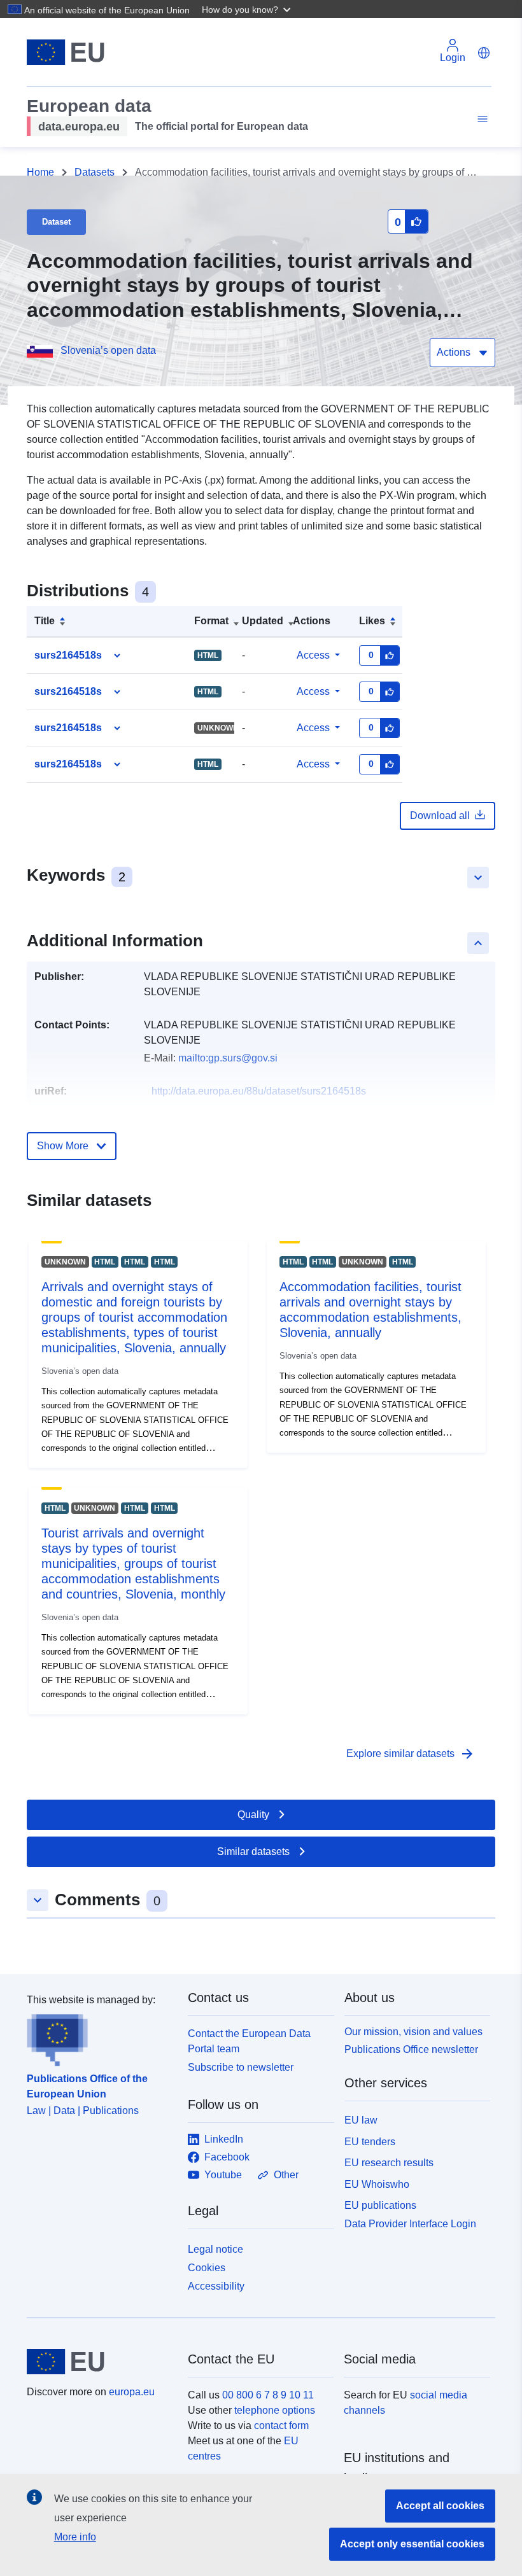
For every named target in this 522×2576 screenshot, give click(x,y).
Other (286, 2175)
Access (313, 655)
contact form (281, 2425)
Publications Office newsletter (411, 2049)
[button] (248, 9)
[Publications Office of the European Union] (100, 2037)
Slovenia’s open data (108, 350)
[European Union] (100, 2362)
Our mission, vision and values (413, 2032)
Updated (263, 621)
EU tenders (370, 2142)
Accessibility (216, 2286)
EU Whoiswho (377, 2184)
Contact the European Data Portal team (249, 2041)
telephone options (275, 2410)
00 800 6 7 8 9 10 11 (268, 2395)
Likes (372, 621)
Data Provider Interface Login (410, 2224)
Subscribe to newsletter (241, 2067)
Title (45, 621)
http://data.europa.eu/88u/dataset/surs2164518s (259, 1091)
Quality (253, 1815)
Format (211, 621)
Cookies (207, 2268)
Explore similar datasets (411, 1754)
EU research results (389, 2163)
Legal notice (215, 2249)
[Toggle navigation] (481, 119)
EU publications (380, 2205)
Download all (440, 815)
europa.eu (132, 2392)
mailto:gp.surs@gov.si (228, 1058)
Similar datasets (253, 1851)
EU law (361, 2120)
